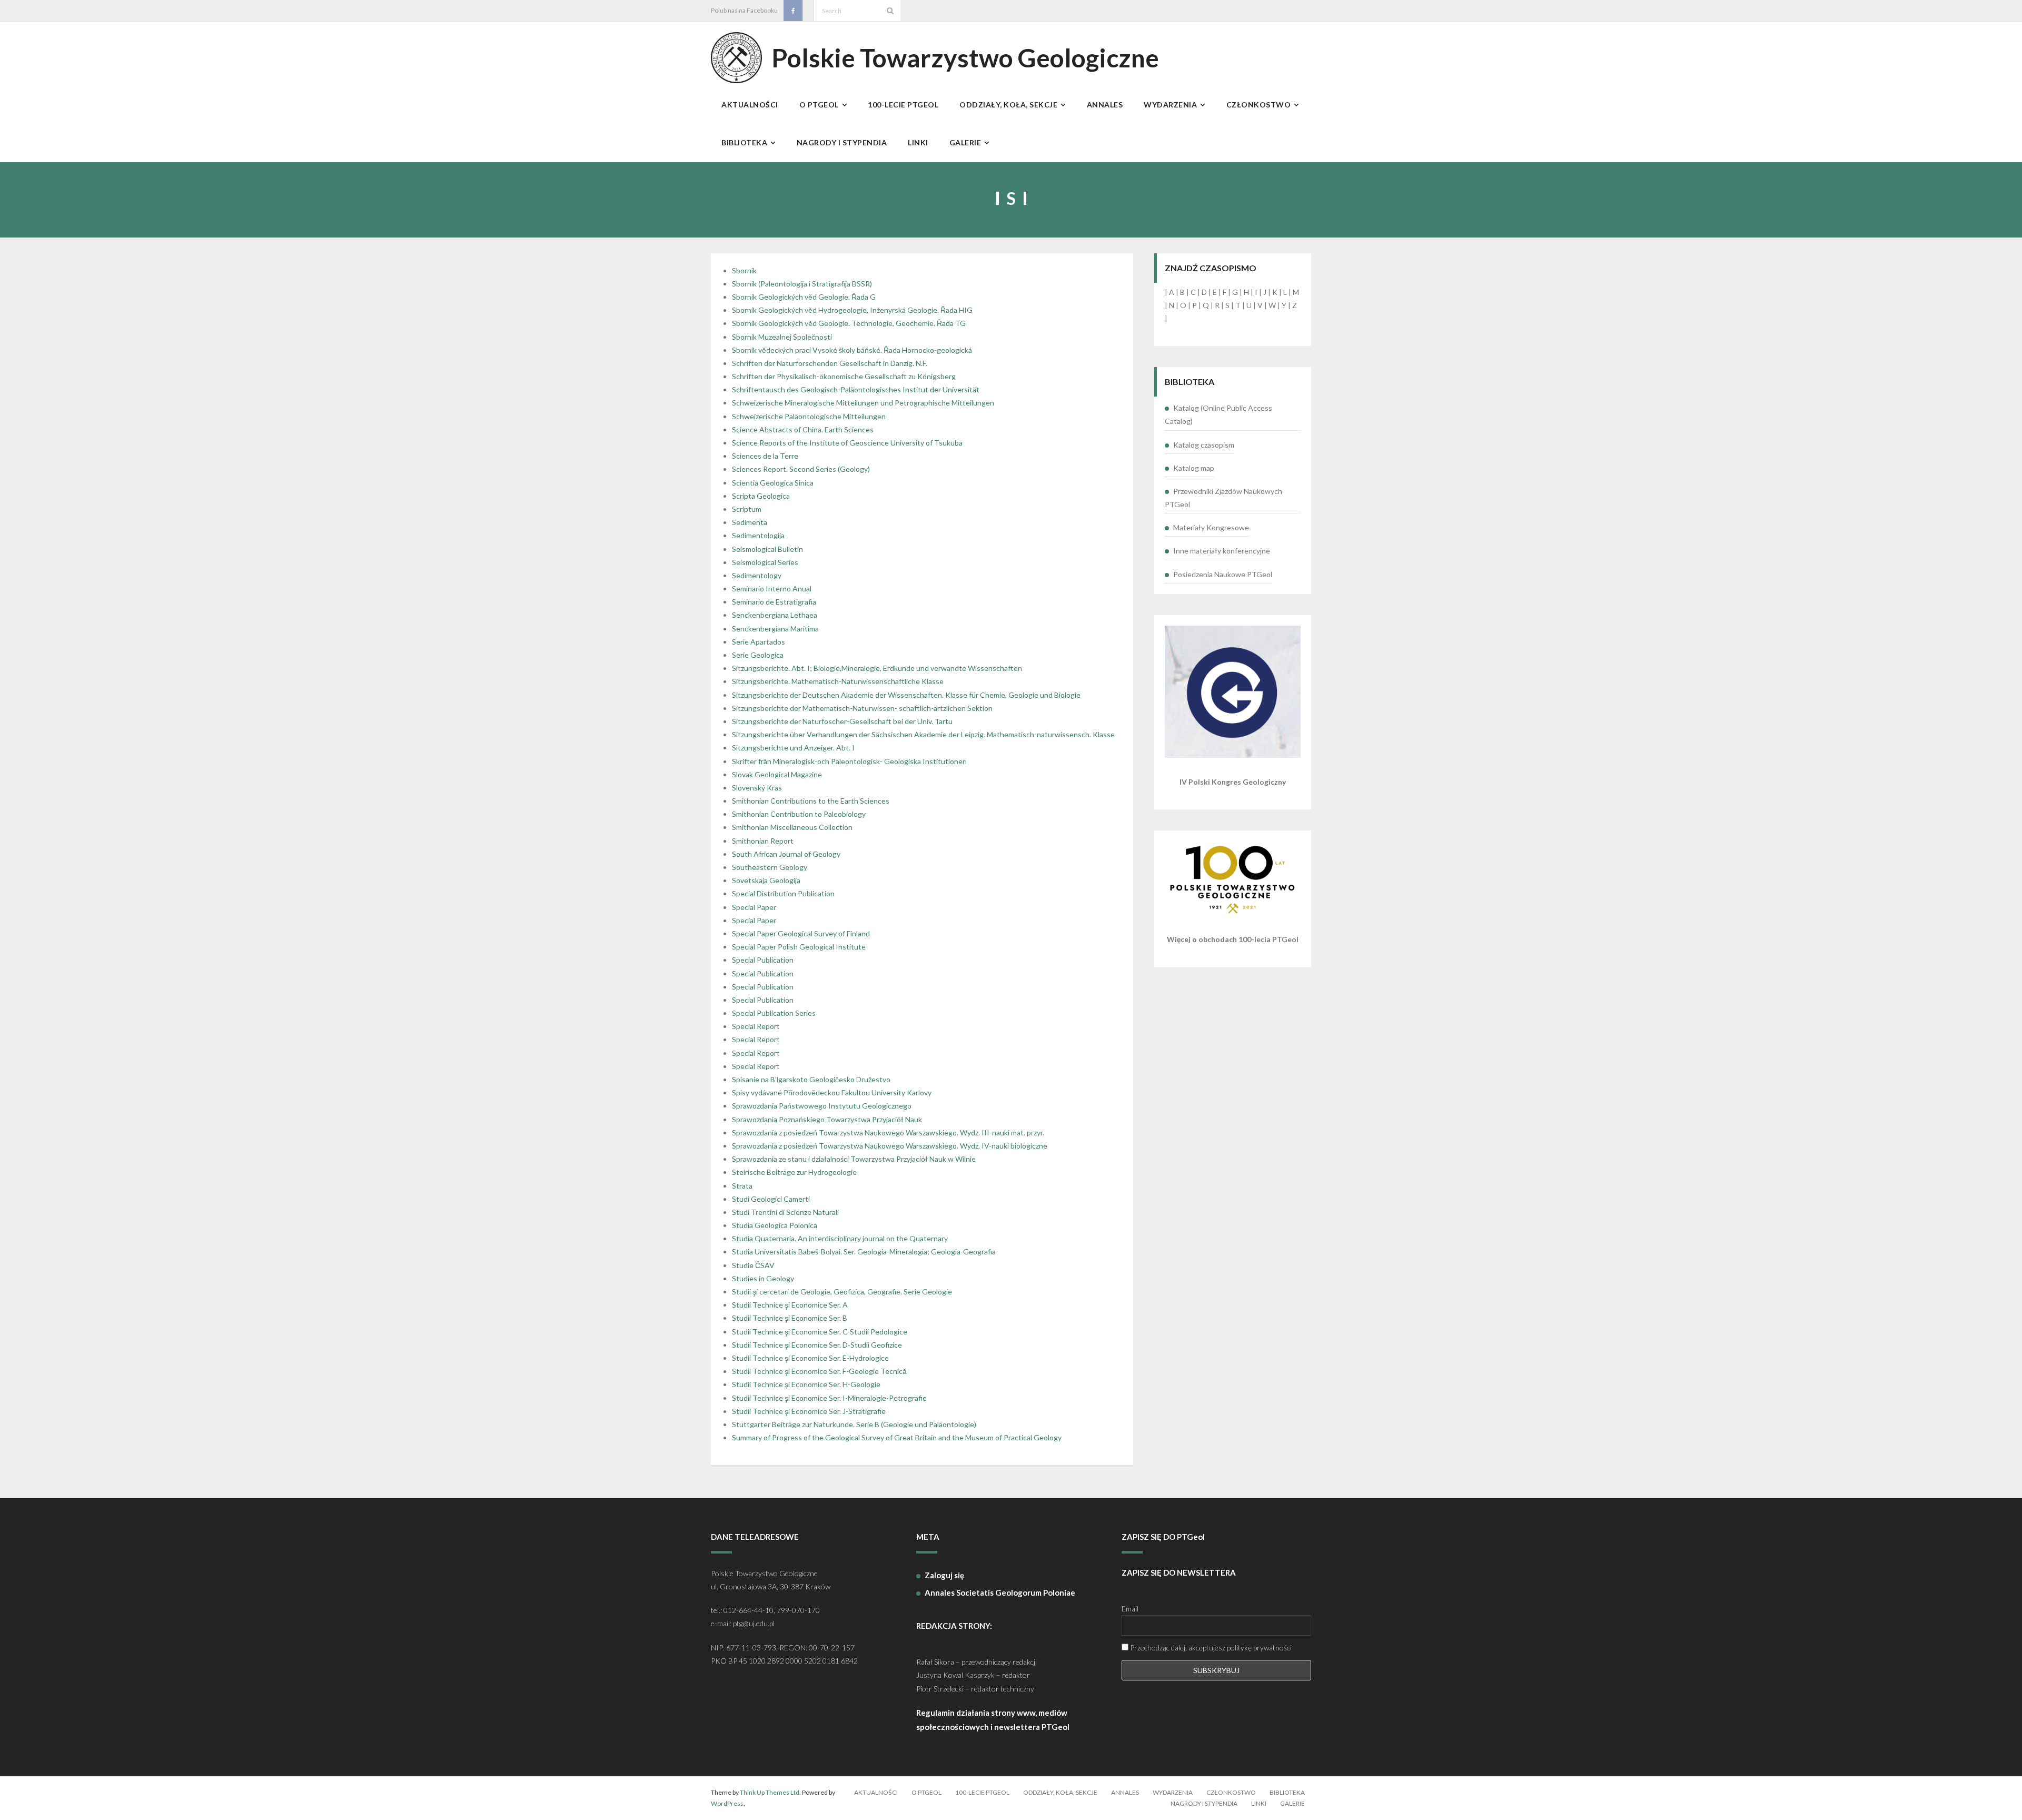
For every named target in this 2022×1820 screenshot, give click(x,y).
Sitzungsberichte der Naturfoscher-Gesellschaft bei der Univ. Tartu (842, 721)
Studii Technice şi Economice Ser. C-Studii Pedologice (820, 1332)
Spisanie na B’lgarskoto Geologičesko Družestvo (811, 1079)
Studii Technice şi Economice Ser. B (790, 1318)
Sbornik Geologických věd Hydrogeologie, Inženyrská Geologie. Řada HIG (852, 310)
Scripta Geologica (761, 496)
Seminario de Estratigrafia (774, 602)
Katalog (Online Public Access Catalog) (1218, 414)
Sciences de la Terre (765, 456)
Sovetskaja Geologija (766, 880)
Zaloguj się (944, 1575)
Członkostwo (1231, 1792)
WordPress (727, 1803)
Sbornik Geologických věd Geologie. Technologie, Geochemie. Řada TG (849, 323)
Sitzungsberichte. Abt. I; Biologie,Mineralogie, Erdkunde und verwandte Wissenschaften (877, 668)
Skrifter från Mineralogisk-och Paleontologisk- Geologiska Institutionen (849, 761)
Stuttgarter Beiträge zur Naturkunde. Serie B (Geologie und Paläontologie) (854, 1424)
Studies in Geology (763, 1278)
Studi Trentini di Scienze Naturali (785, 1212)
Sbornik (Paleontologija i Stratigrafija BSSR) (802, 284)
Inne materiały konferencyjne (1222, 551)
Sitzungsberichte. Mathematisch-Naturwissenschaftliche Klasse (838, 681)
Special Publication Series (774, 1013)
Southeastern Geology (770, 867)
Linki (1259, 1803)
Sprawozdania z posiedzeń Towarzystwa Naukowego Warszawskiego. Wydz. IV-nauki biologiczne (890, 1146)
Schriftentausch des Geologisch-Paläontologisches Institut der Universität (856, 389)
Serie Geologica (758, 655)
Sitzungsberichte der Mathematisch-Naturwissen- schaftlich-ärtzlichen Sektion (862, 708)
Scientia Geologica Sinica (773, 483)
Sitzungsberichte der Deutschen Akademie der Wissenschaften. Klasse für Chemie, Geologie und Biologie (906, 695)
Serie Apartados (759, 642)
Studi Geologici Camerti (771, 1199)
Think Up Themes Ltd (770, 1792)
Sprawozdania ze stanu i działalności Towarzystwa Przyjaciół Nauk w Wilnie (854, 1159)
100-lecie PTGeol (982, 1792)
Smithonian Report (763, 841)
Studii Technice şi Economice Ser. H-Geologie (806, 1384)
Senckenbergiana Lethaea (775, 615)
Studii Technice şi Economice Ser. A (790, 1305)
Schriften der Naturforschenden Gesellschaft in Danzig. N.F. (830, 363)
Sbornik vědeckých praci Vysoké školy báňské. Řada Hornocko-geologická (852, 350)
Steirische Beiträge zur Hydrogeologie (794, 1172)
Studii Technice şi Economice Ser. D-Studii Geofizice (817, 1345)
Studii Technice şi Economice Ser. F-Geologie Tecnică (819, 1371)
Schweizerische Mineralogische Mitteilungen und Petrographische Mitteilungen (863, 403)
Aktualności (876, 1792)
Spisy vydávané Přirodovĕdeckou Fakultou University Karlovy (832, 1092)
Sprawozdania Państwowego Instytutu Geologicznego (822, 1106)
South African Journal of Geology (786, 854)
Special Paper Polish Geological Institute (799, 947)
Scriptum (747, 509)
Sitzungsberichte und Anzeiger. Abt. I (793, 748)
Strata (742, 1186)
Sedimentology (757, 575)
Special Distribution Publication (783, 893)
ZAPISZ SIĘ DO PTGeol (1163, 1537)
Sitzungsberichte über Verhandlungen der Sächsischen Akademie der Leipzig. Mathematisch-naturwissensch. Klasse (923, 734)
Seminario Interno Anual (772, 588)
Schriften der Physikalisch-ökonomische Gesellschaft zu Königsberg (844, 376)
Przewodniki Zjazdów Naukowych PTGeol (1223, 498)
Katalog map (1194, 468)
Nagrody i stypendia (1204, 1803)
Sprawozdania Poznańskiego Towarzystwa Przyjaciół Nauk (827, 1119)
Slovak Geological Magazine (777, 774)
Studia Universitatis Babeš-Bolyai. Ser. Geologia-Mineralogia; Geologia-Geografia (864, 1252)
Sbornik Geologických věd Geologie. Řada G (804, 297)
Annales (1125, 1792)
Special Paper (754, 907)
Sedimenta (750, 522)
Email (1130, 1609)
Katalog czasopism (1204, 445)
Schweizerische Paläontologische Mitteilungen (809, 416)
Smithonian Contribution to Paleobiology (799, 814)
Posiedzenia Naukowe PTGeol (1223, 574)
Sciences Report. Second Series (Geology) (801, 469)
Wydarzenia (1173, 1792)
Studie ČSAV (753, 1265)
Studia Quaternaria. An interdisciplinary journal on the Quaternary (840, 1238)
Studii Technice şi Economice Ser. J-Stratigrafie (809, 1411)
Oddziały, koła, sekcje (1060, 1792)
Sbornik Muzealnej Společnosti (782, 337)
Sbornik (744, 270)
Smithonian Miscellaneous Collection (792, 827)
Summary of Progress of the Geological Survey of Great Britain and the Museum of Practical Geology (897, 1437)
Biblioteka (1287, 1792)
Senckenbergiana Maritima (775, 629)
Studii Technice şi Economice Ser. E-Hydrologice (810, 1358)
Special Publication (763, 960)
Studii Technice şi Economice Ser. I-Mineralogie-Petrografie (829, 1398)
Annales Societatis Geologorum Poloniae (1000, 1592)
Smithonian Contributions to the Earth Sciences (811, 801)
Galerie (1292, 1803)
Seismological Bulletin (767, 549)
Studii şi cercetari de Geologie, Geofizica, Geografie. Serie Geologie (842, 1292)
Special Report (756, 1026)
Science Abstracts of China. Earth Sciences (803, 429)
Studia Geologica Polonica (775, 1225)
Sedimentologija (758, 535)
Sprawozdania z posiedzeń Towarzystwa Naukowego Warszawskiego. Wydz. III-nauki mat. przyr (887, 1132)
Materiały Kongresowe (1211, 527)
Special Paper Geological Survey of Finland (801, 933)
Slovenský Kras (757, 788)
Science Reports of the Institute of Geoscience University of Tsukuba (847, 443)
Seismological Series (765, 562)
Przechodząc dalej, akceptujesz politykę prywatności (1210, 1648)
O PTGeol (926, 1792)
